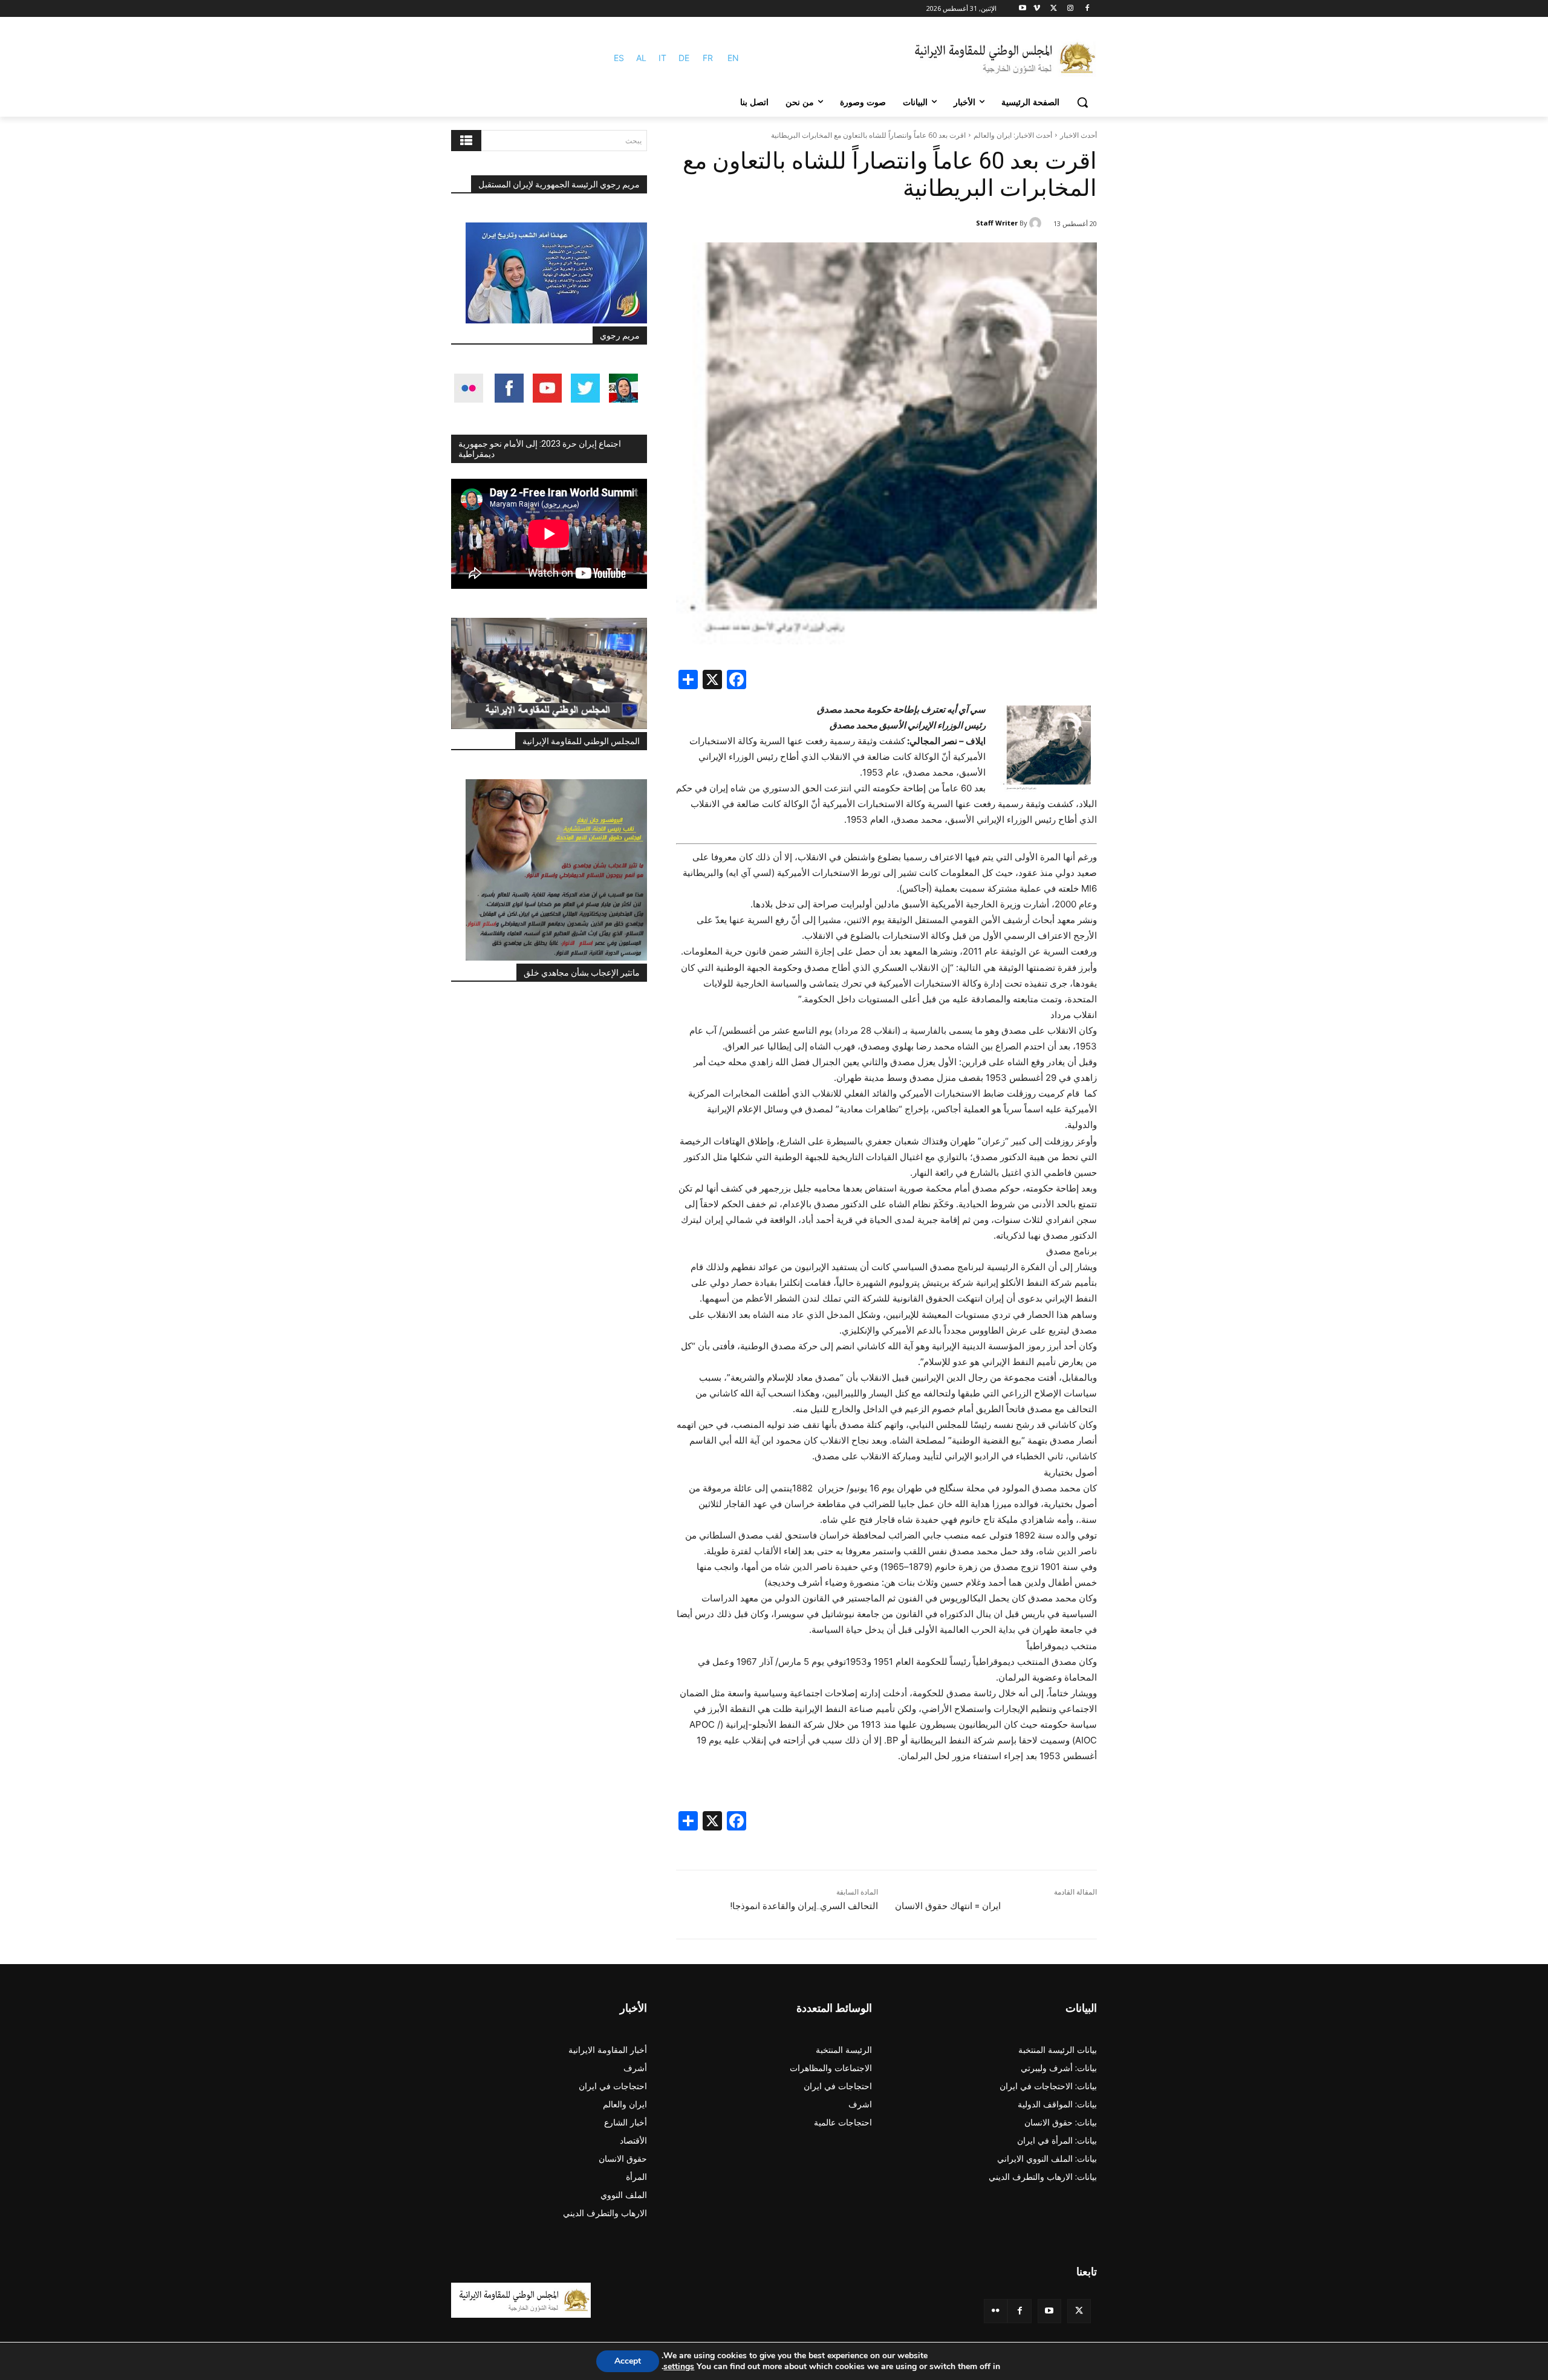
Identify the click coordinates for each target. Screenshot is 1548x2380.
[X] (1054, 9)
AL (641, 58)
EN (733, 58)
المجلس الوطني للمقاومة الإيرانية (581, 741)
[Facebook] (1087, 9)
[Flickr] (996, 2311)
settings (679, 2367)
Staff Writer (997, 223)
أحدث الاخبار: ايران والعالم (1013, 135)
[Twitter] (1079, 2311)
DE (684, 58)
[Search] (466, 141)
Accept (628, 2361)
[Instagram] (1070, 9)
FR (708, 58)
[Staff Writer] (1037, 223)
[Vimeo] (1037, 9)
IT (662, 58)
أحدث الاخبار (1078, 135)
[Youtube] (1023, 9)
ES (619, 58)
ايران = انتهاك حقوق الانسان (948, 1906)
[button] (1082, 102)
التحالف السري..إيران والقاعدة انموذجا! (804, 1906)
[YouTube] (1049, 2311)
